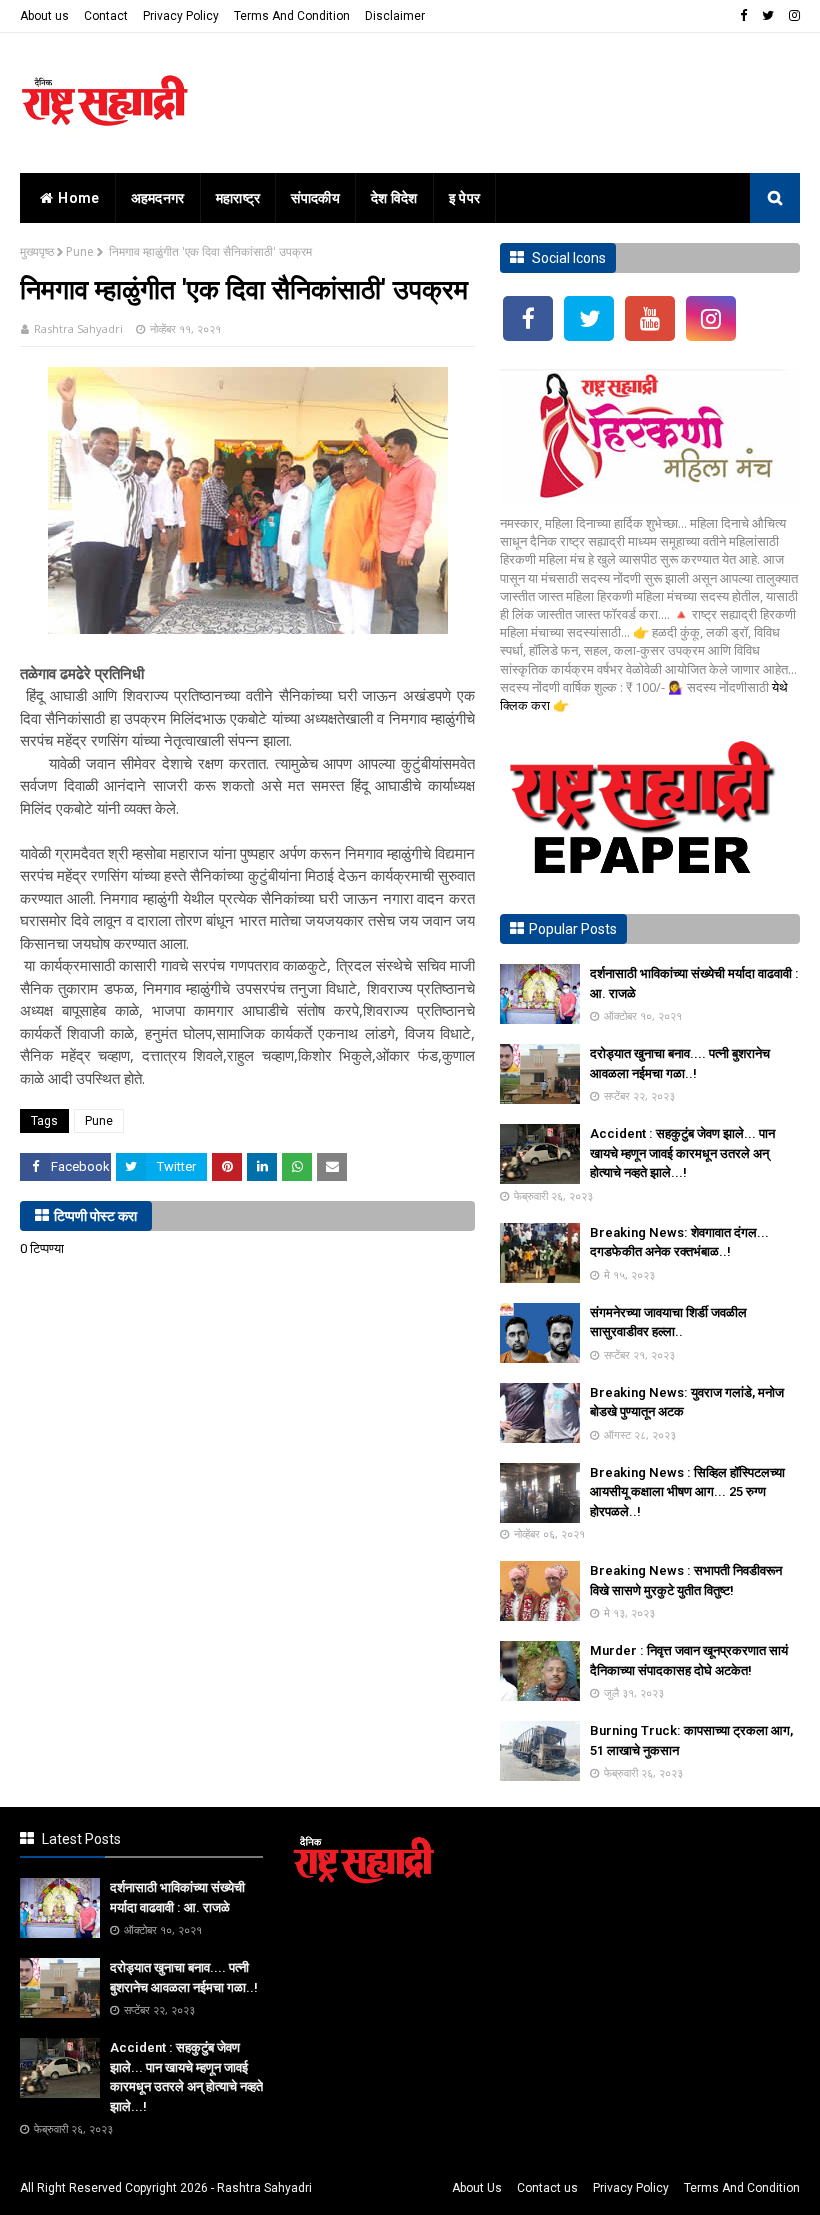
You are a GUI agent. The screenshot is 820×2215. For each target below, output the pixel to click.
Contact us (547, 2188)
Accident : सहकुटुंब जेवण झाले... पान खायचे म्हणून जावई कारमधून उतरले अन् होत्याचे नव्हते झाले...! (682, 1153)
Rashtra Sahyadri (78, 328)
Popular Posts (573, 929)
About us (44, 16)
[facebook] (743, 16)
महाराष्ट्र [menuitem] (238, 198)
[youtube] (650, 318)
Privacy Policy (181, 16)
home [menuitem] (78, 198)
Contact (106, 16)
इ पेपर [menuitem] (465, 198)
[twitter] (768, 16)
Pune (80, 251)
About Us (477, 2188)
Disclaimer (395, 16)
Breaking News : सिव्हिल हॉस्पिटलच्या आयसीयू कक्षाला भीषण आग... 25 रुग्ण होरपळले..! (687, 1492)
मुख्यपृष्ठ (37, 251)
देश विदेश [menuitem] (394, 198)
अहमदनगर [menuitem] (158, 198)
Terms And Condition (292, 16)
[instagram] (792, 16)
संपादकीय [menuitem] (315, 198)
